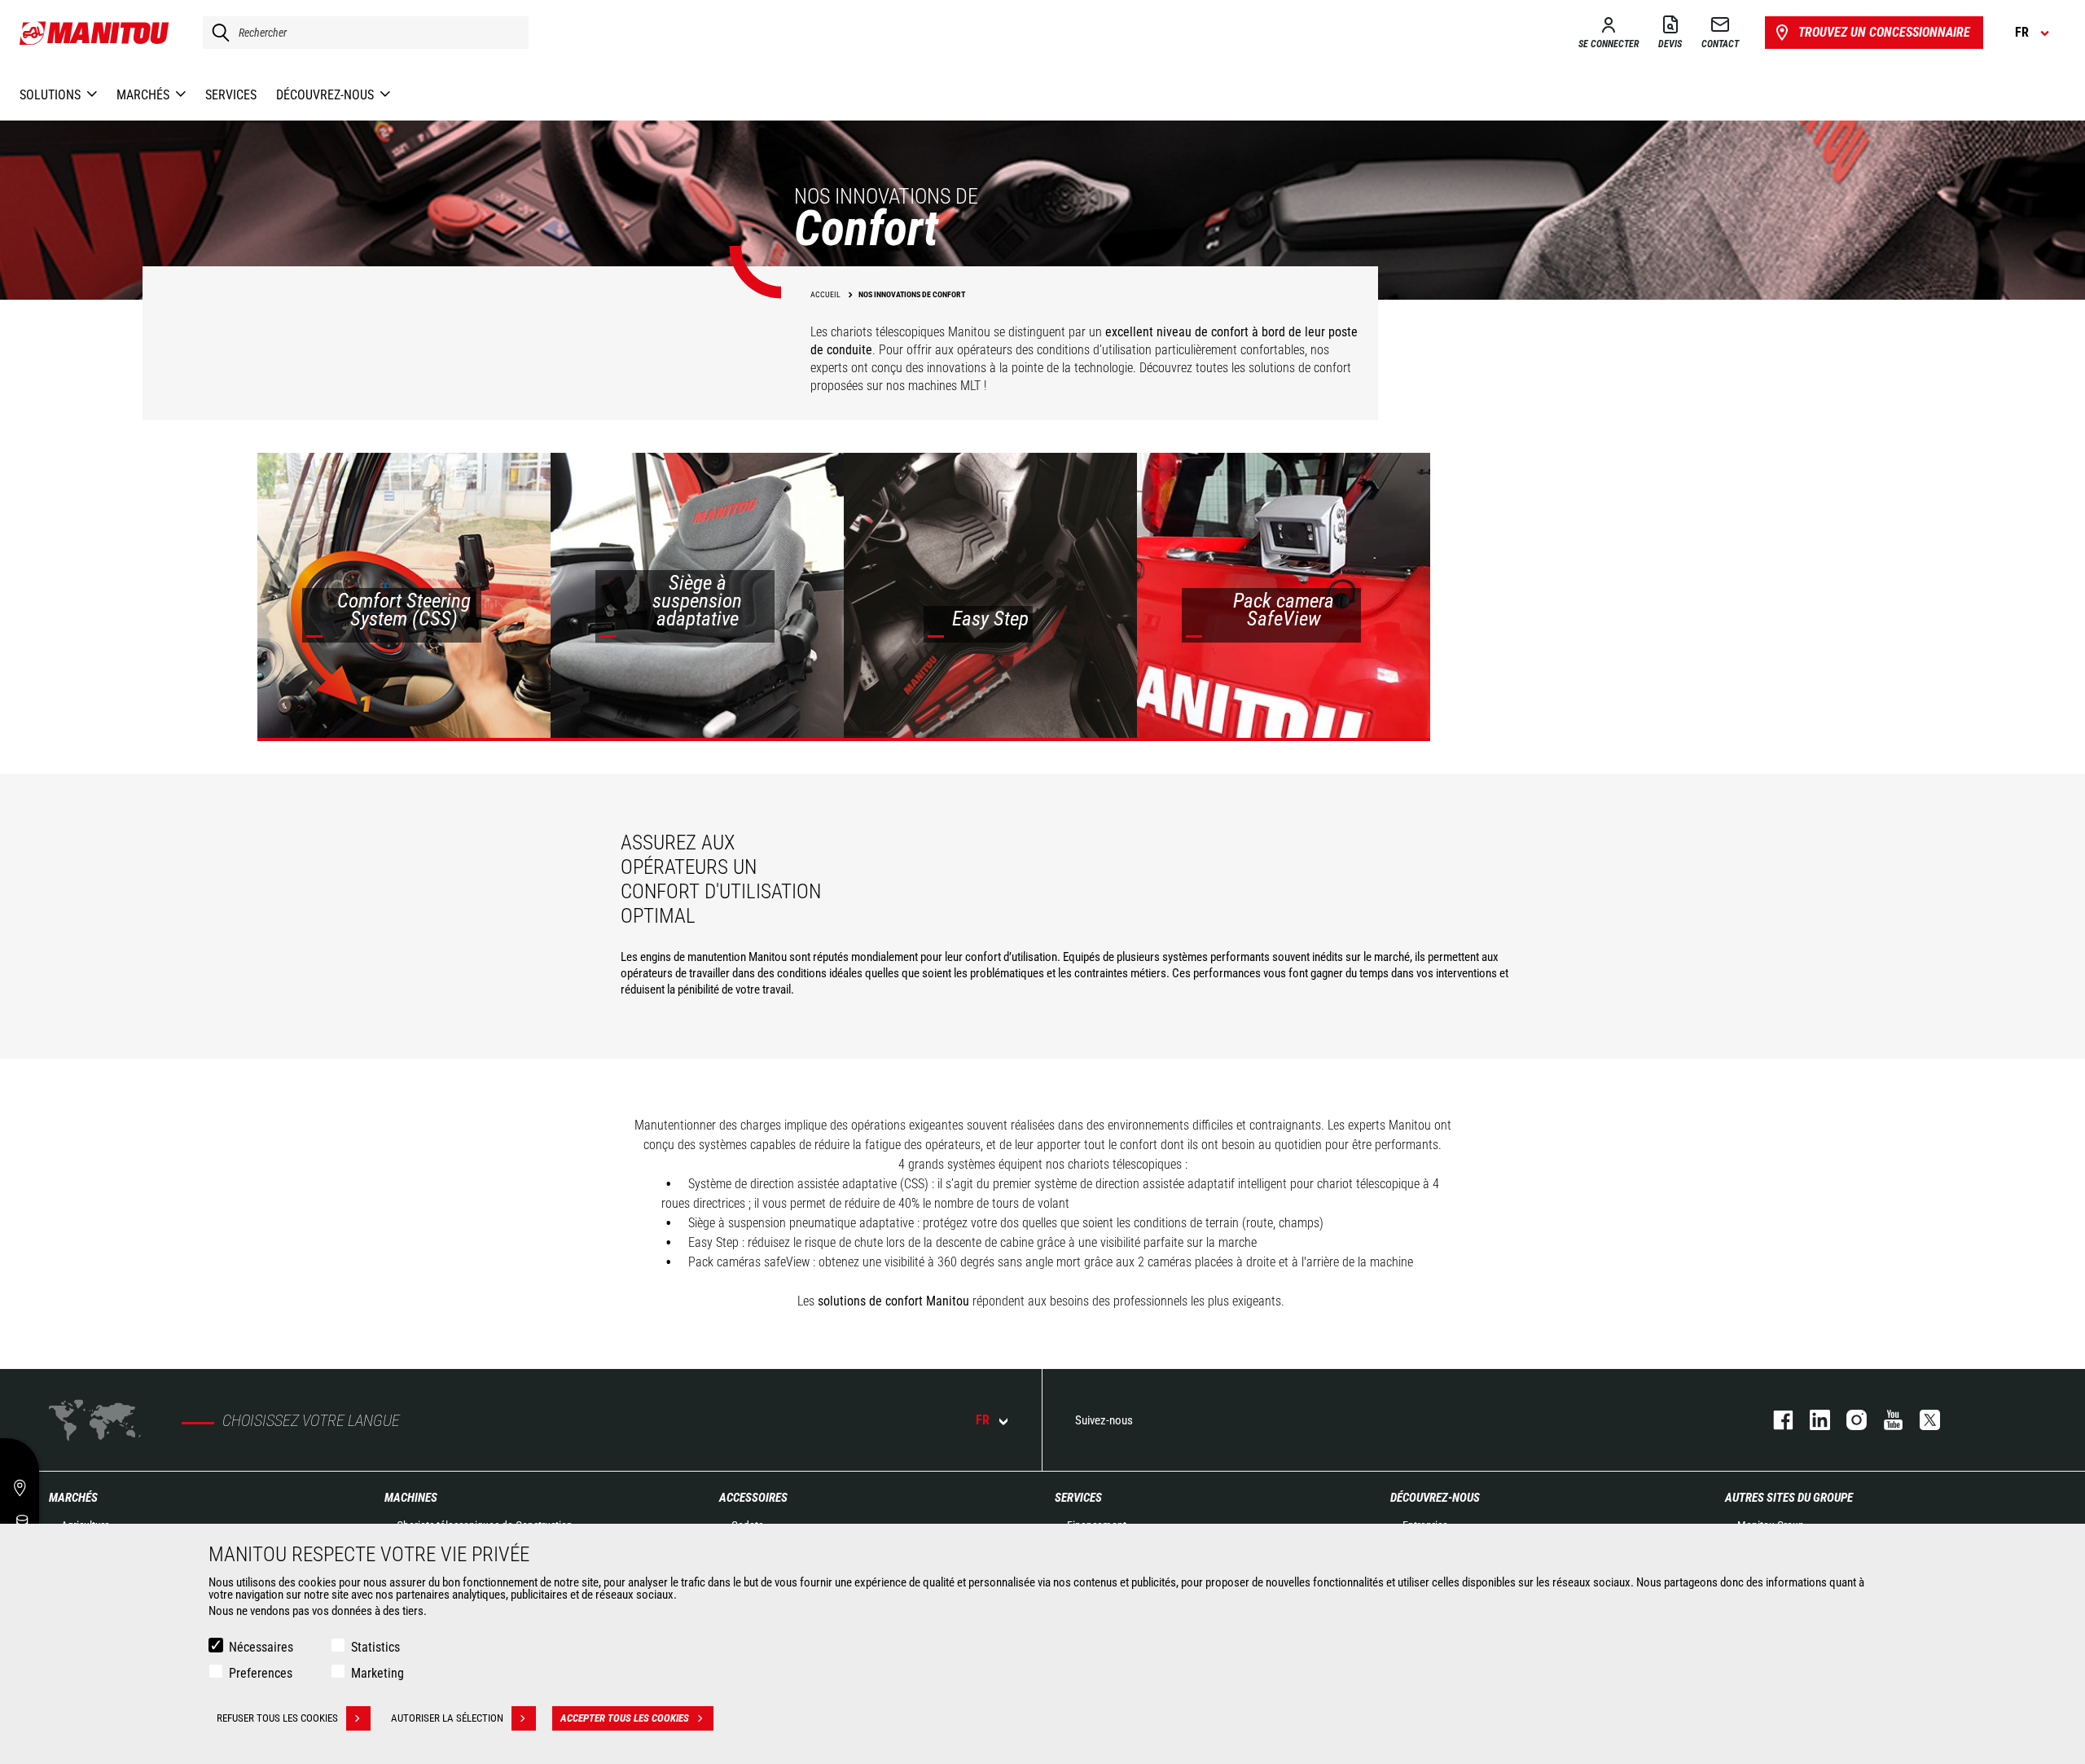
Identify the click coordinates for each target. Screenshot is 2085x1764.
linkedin (1812, 1420)
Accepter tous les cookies (625, 1718)
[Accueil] (95, 33)
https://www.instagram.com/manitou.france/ (1848, 1420)
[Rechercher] (217, 33)
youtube (1885, 1420)
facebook (1775, 1420)
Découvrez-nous (1435, 1498)
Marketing (377, 1673)
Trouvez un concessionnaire (1884, 32)
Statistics (375, 1647)
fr (983, 1420)
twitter (1922, 1420)
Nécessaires (261, 1647)
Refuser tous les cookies (277, 1718)
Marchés (73, 1498)
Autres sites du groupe (1789, 1498)
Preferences (261, 1673)
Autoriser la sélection (447, 1718)
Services (1078, 1498)
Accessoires (753, 1498)
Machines (411, 1498)
